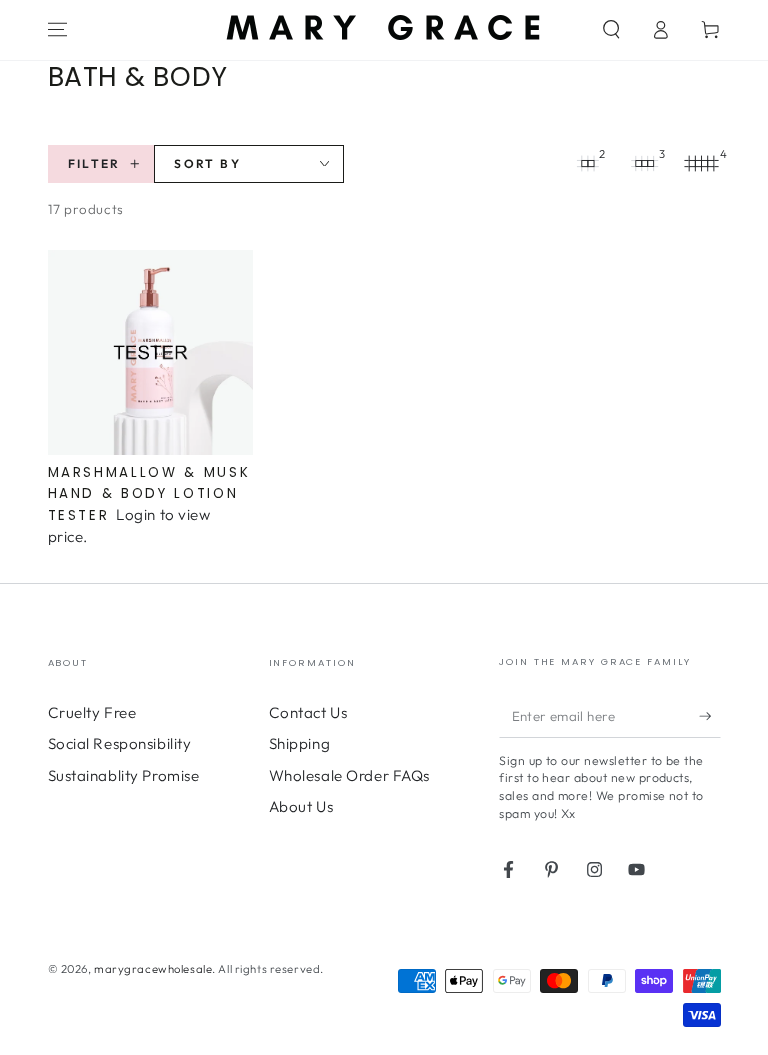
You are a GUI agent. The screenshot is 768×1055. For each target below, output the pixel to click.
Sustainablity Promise (124, 775)
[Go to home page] (384, 29)
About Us (301, 806)
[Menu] (57, 30)
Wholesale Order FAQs (349, 775)
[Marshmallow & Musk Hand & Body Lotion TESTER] (150, 352)
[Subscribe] (710, 716)
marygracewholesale (153, 969)
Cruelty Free (92, 712)
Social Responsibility (120, 743)
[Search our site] (611, 30)
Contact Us (308, 712)
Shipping (300, 743)
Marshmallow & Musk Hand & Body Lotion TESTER (149, 494)
